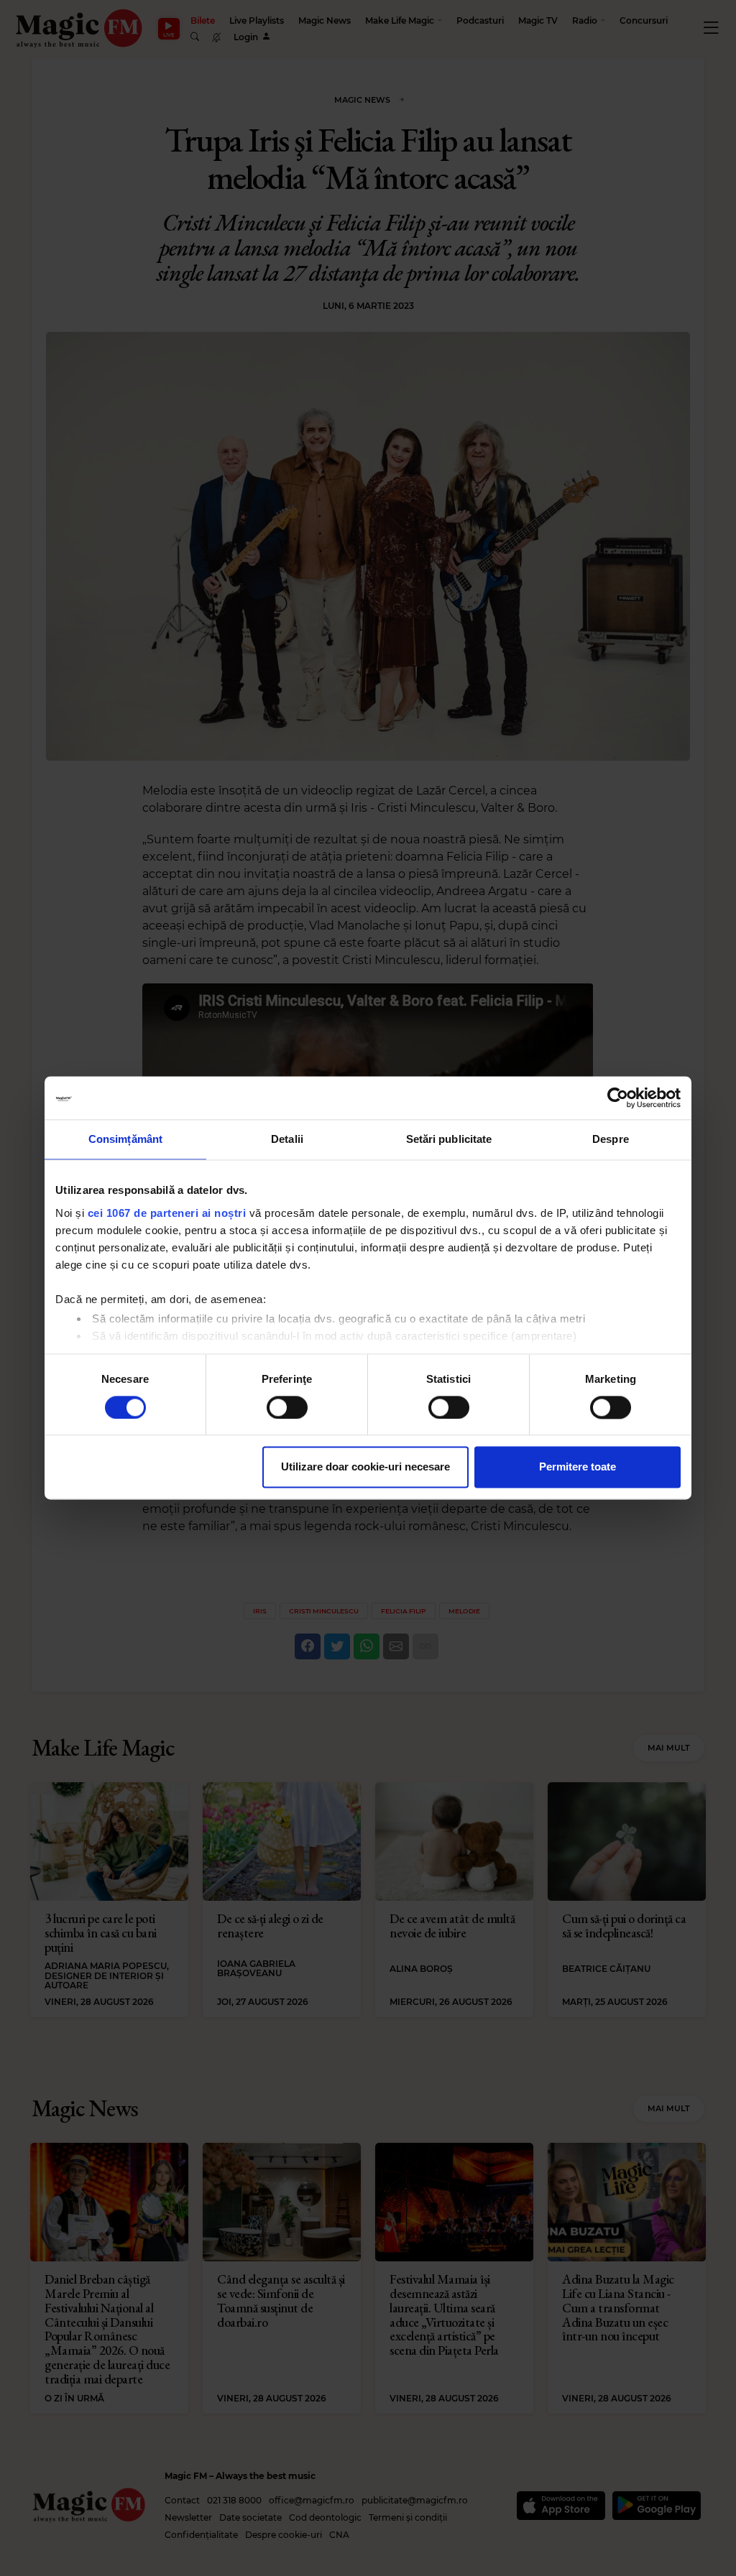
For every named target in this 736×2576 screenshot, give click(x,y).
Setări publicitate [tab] (449, 1139)
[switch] (287, 1407)
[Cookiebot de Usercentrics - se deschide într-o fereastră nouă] (618, 1098)
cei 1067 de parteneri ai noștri (167, 1213)
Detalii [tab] (287, 1139)
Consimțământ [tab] (125, 1139)
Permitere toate (578, 1467)
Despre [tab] (611, 1139)
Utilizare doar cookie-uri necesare (365, 1467)
